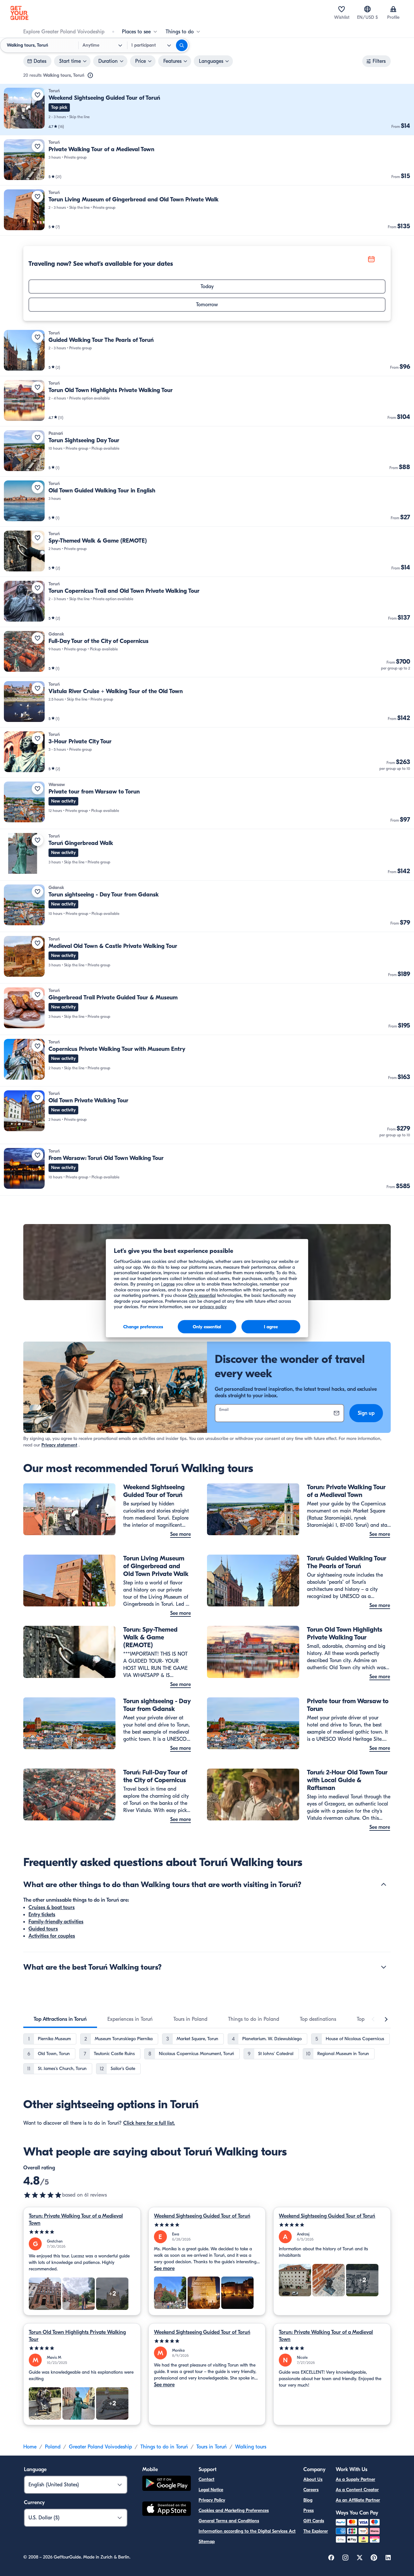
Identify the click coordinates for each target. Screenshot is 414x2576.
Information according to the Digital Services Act (247, 2531)
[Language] (367, 9)
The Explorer (316, 2531)
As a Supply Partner (355, 2479)
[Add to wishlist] (38, 95)
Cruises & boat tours (52, 1907)
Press (309, 2510)
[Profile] (393, 9)
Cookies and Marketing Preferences (234, 2510)
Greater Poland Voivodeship (100, 2447)
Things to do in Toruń (164, 2447)
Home (30, 2447)
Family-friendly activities (56, 1922)
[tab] (60, 2019)
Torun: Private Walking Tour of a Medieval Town (76, 2220)
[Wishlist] (342, 9)
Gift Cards (314, 2521)
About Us (313, 2479)
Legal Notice (211, 2490)
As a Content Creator (357, 2490)
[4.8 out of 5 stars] (43, 2195)
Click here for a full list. (149, 2123)
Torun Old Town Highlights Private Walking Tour (77, 2336)
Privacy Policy (212, 2500)
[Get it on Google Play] (167, 2484)
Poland (53, 2447)
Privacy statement (59, 1445)
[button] (207, 110)
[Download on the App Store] (167, 2510)
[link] (207, 110)
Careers (311, 2490)
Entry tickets (42, 1915)
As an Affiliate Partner (358, 2500)
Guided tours (43, 1929)
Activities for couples (52, 1936)
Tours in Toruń (212, 2447)
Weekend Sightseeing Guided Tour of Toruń (202, 2216)
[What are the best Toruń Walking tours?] (384, 1967)
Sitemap (207, 2542)
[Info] (90, 75)
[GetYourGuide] (19, 13)
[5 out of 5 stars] (82, 2232)
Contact (207, 2479)
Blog (308, 2500)
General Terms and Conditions (229, 2521)
